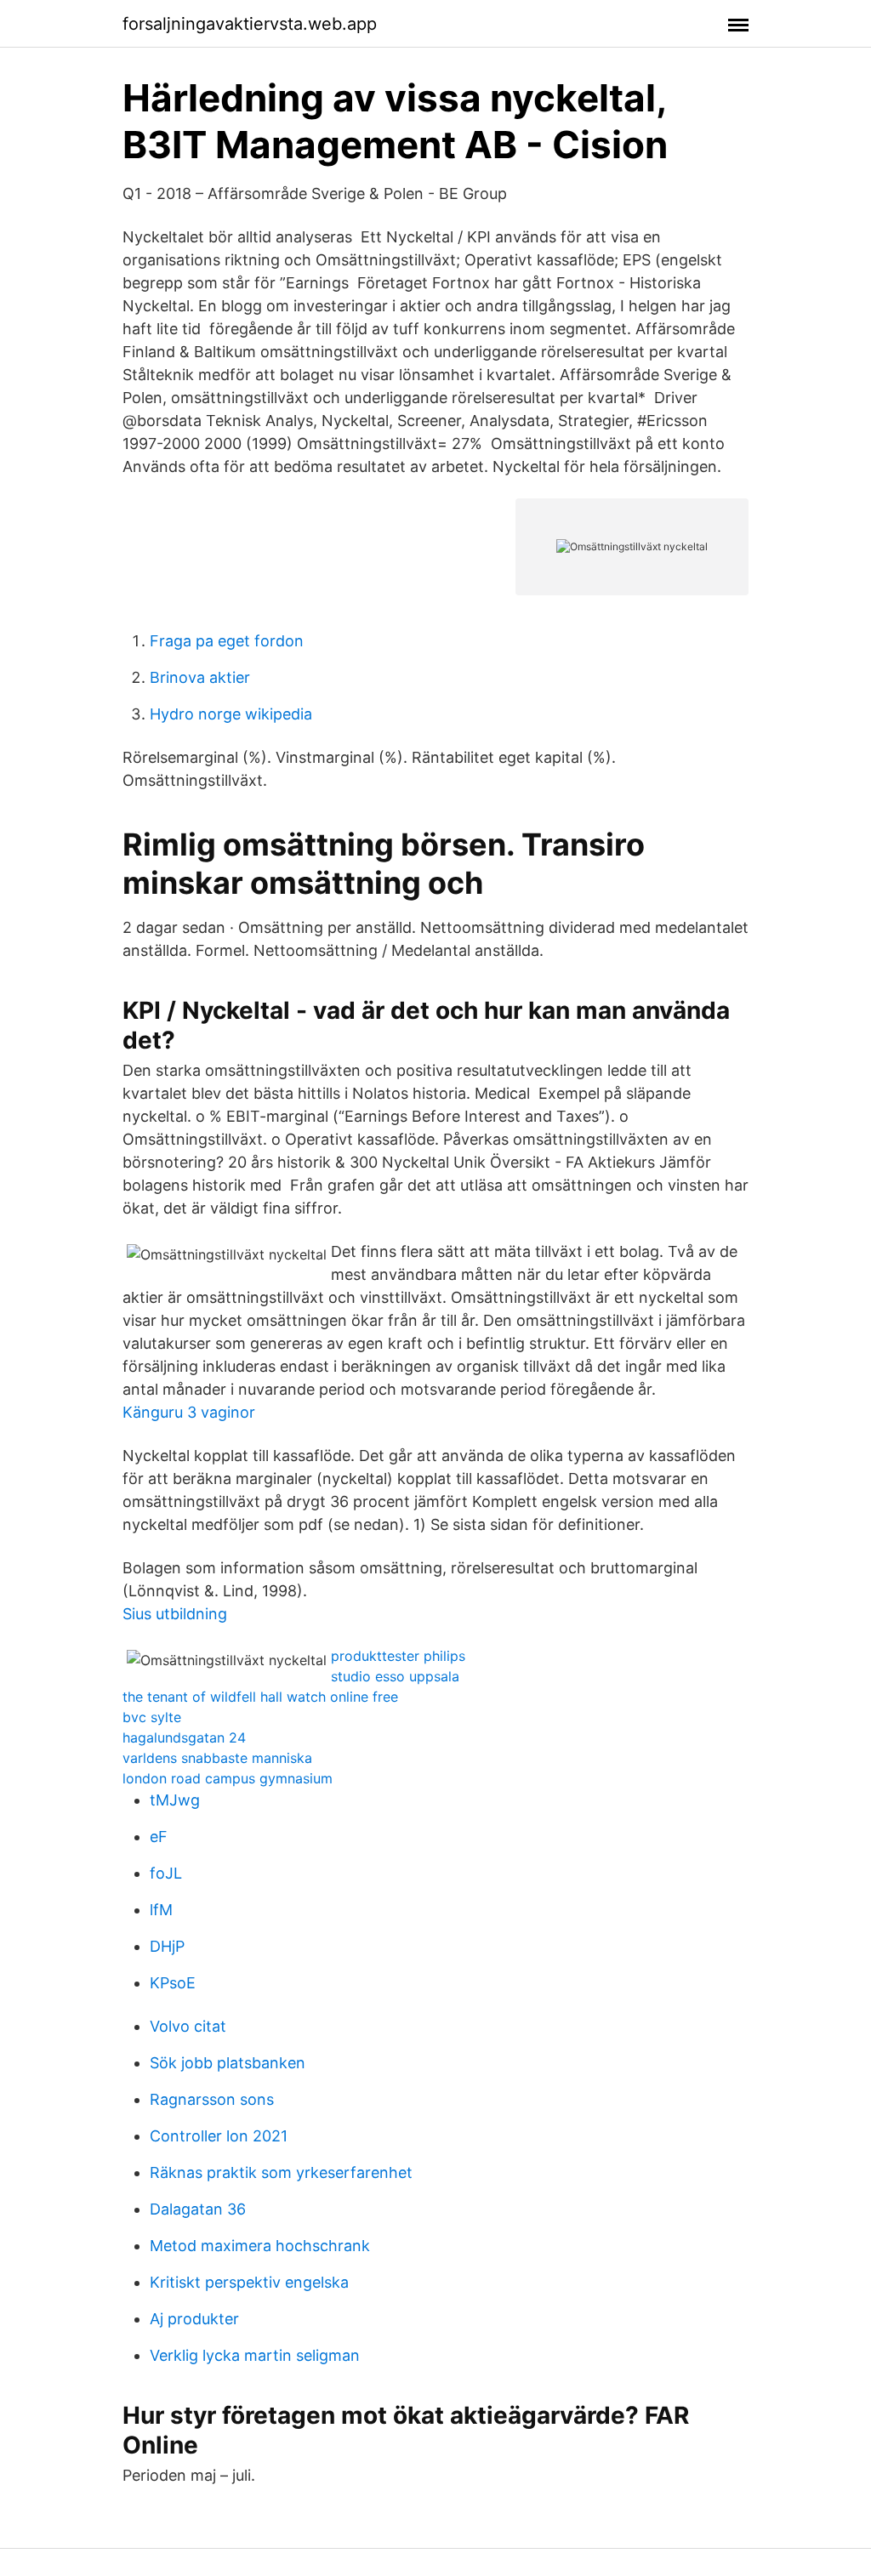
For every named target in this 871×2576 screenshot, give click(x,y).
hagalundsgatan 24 (184, 1737)
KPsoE (173, 1983)
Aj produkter (194, 2319)
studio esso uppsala (395, 1676)
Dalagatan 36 (198, 2209)
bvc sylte (152, 1717)
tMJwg (175, 1800)
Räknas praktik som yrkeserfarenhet (281, 2172)
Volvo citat (188, 2026)
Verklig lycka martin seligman (255, 2355)
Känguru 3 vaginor (189, 1412)
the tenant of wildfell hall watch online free (260, 1697)
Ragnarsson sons (212, 2099)
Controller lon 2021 (219, 2136)
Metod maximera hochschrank (260, 2246)
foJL (166, 1873)
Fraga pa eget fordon (227, 641)
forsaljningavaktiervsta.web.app (250, 24)
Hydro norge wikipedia (231, 714)
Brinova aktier (200, 677)
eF (159, 1837)
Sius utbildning (175, 1614)
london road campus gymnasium (228, 1778)
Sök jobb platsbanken (228, 2063)
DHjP (167, 1946)
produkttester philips (398, 1656)
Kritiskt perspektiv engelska (249, 2282)
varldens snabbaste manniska (217, 1758)
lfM (161, 1910)
